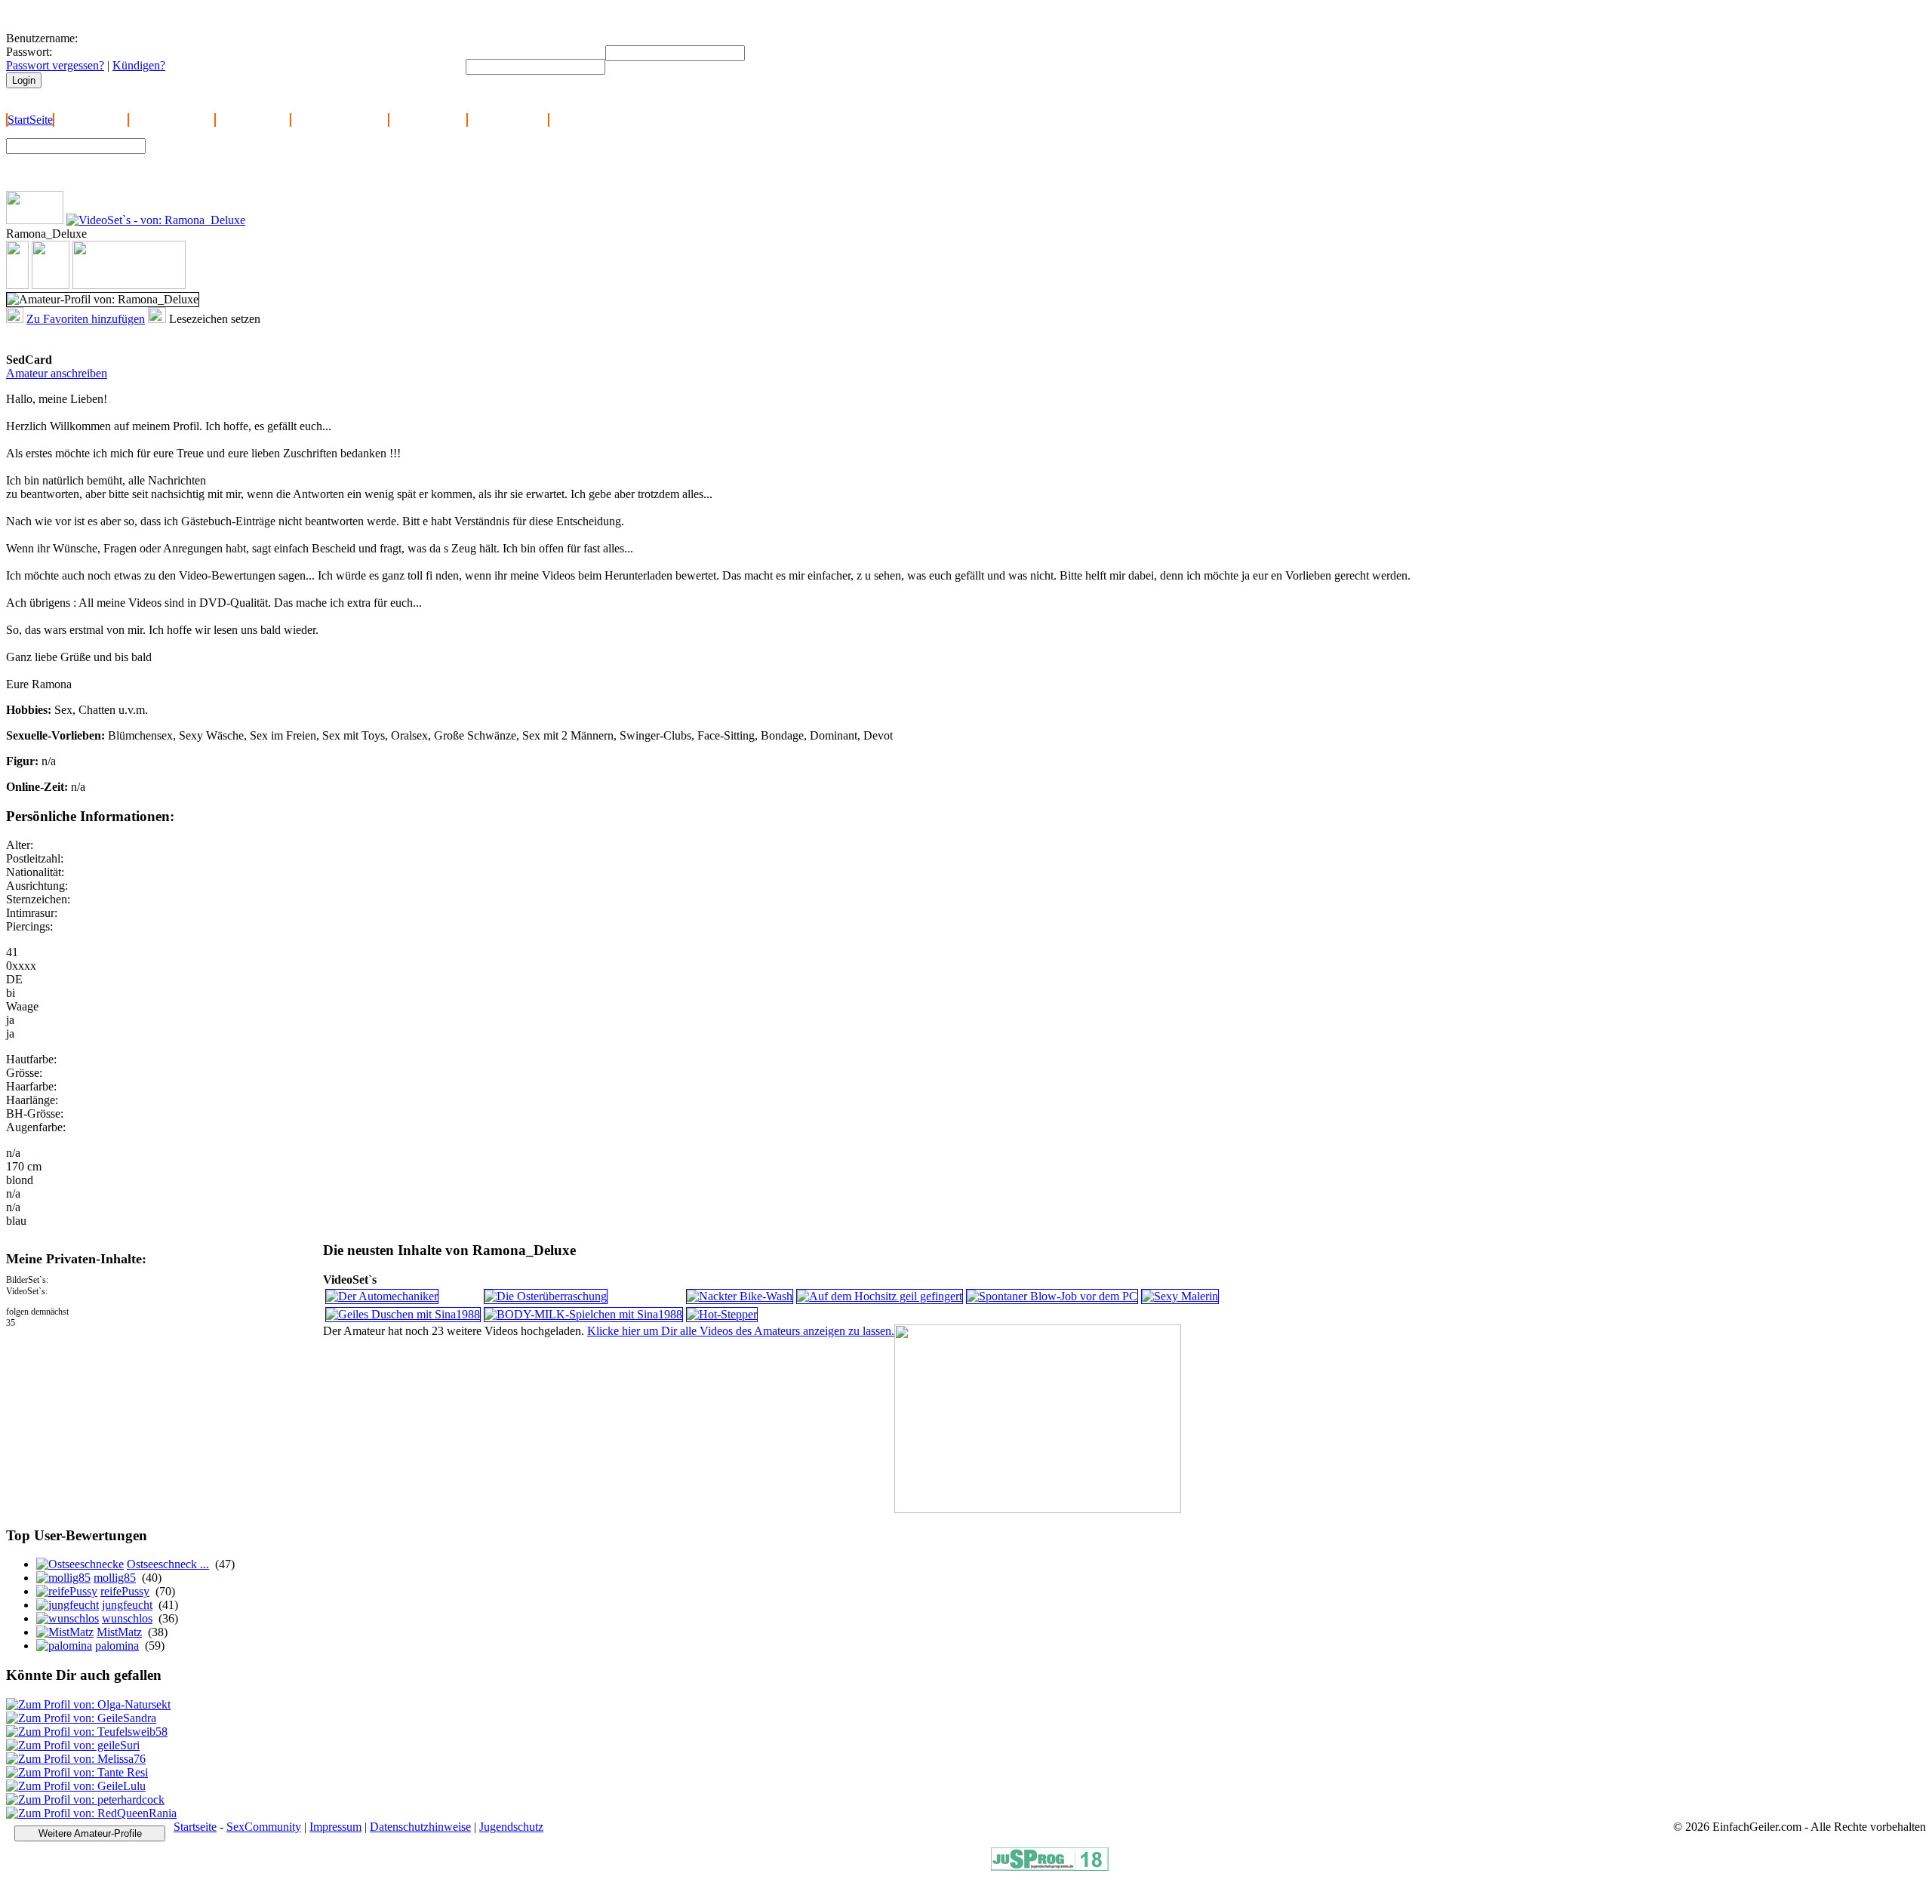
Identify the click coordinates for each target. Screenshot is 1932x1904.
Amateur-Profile (428, 120)
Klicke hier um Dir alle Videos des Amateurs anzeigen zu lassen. (741, 1331)
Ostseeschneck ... (168, 1564)
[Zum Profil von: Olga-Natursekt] (88, 1704)
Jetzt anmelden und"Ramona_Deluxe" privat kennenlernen (100, 339)
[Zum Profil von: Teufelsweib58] (87, 1732)
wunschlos (127, 1618)
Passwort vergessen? (55, 65)
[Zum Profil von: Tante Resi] (77, 1772)
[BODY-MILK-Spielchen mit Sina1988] (583, 1314)
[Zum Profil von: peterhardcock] (85, 1799)
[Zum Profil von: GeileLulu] (76, 1786)
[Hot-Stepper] (722, 1314)
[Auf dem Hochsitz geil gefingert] (880, 1296)
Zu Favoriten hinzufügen (86, 319)
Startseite (195, 1827)
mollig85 (115, 1578)
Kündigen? (139, 65)
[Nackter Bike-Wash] (740, 1296)
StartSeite (30, 120)
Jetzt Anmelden (91, 120)
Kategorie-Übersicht (340, 120)
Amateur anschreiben (57, 373)
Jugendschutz (511, 1827)
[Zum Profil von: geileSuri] (73, 1745)
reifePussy (125, 1591)
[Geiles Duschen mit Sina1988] (403, 1314)
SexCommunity (264, 1827)
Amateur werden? (172, 120)
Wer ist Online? (253, 120)
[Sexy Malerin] (1180, 1296)
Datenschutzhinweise (420, 1827)
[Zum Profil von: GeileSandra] (81, 1718)
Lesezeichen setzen (215, 319)
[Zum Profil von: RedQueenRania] (91, 1813)
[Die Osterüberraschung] (546, 1296)
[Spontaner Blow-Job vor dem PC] (1052, 1296)
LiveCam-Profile (508, 120)
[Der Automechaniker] (382, 1296)
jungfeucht (127, 1605)
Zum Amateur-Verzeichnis (216, 157)
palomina (117, 1646)
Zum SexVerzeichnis (205, 171)
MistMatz (119, 1632)
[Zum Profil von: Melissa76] (76, 1759)
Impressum (335, 1827)
